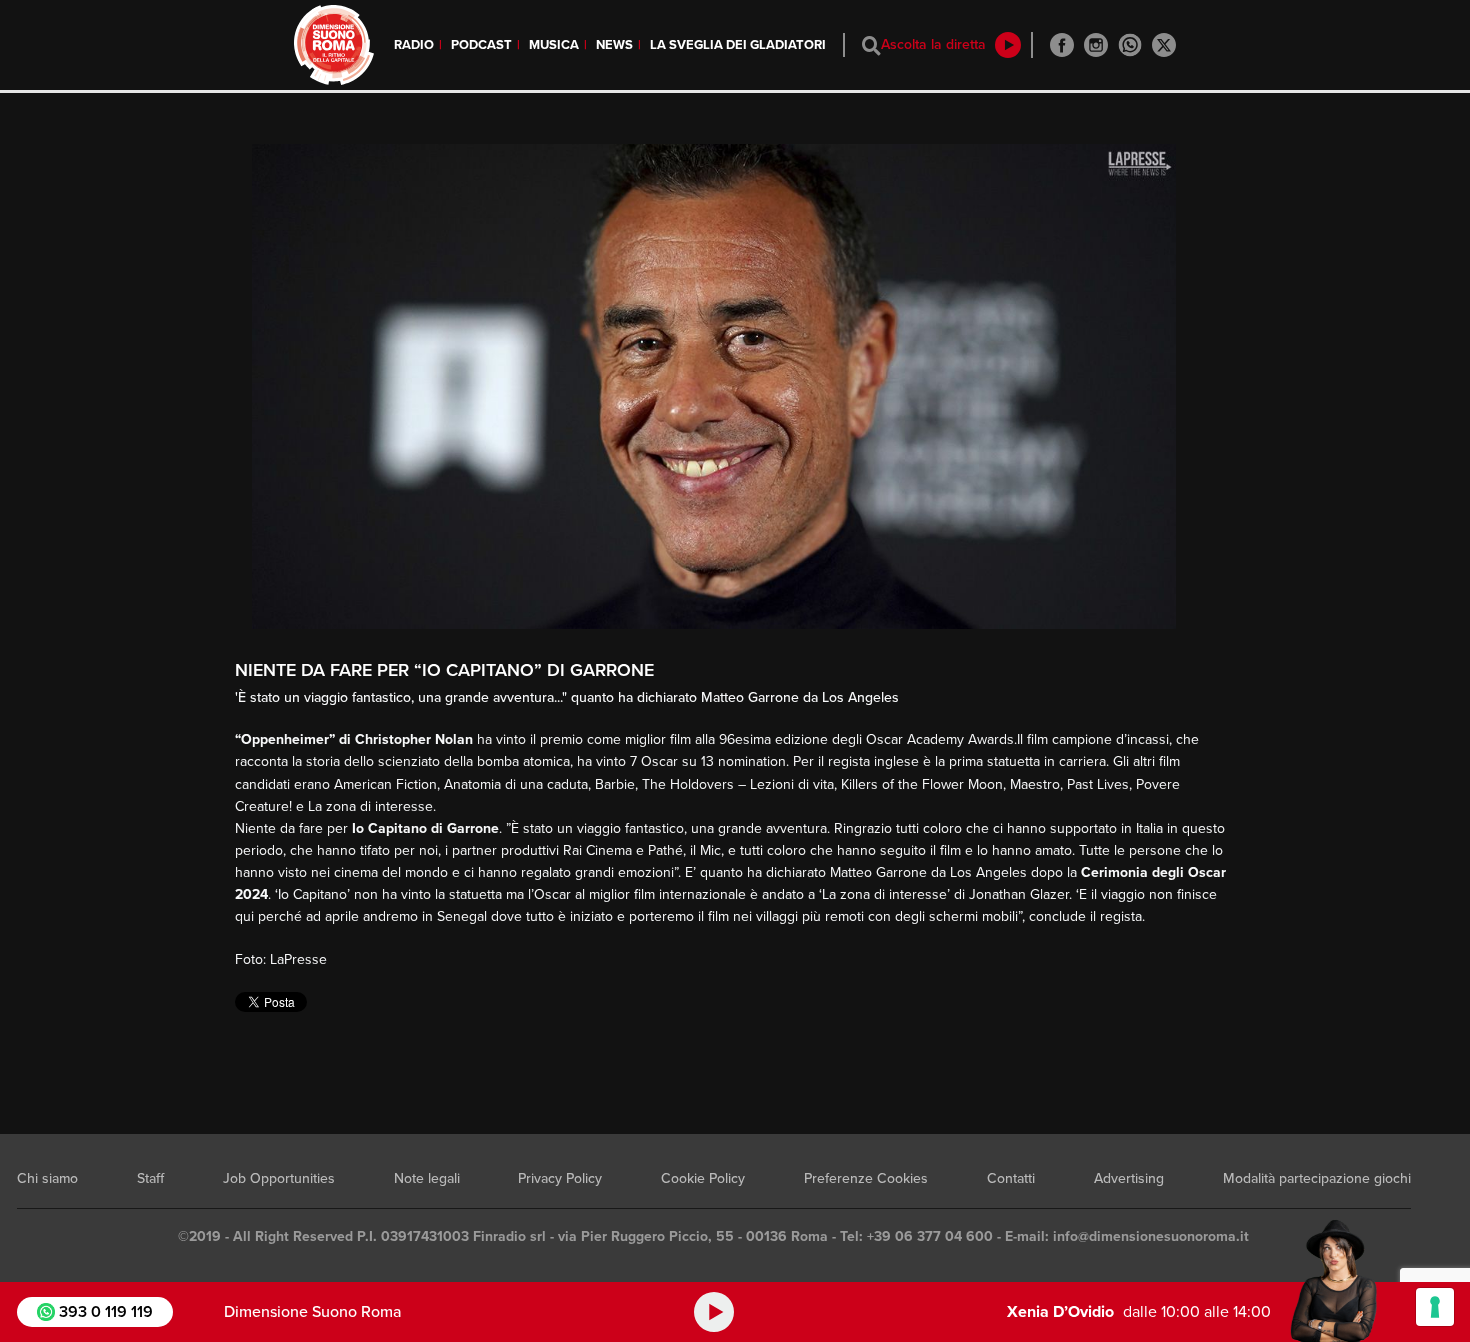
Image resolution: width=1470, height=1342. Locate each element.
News (614, 45)
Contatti (1011, 1178)
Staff (150, 1178)
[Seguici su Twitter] (1164, 45)
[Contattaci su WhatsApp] (1130, 45)
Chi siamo (47, 1178)
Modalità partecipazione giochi (1317, 1178)
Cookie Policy (703, 1178)
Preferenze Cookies (866, 1178)
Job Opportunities (279, 1178)
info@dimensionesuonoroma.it (1151, 1236)
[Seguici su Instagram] (1096, 45)
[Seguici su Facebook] (1062, 45)
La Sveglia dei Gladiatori (738, 45)
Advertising (1129, 1178)
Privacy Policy (560, 1178)
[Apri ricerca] (871, 45)
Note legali (427, 1178)
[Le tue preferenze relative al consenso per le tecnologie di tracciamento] (1435, 1307)
